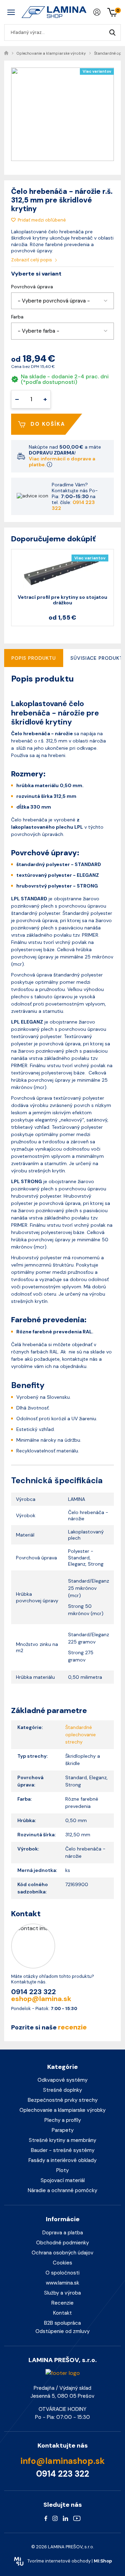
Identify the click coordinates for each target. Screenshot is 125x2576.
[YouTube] (77, 2518)
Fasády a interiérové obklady (62, 2160)
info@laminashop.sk (63, 2461)
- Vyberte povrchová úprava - (54, 301)
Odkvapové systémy (62, 2080)
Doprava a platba (63, 2233)
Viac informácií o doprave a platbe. (62, 462)
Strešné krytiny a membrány (62, 2140)
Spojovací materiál (63, 2180)
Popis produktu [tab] (34, 658)
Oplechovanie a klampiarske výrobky (62, 2110)
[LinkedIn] (65, 2518)
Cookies (62, 2263)
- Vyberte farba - (39, 331)
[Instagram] (55, 2518)
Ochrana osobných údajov (62, 2253)
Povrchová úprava (32, 287)
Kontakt (62, 2313)
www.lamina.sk (62, 2283)
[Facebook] (46, 2518)
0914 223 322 (73, 505)
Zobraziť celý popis (32, 260)
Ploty (62, 2170)
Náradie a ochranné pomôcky (62, 2190)
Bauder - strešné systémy (63, 2150)
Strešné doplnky (62, 2090)
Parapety (63, 2130)
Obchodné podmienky (62, 2243)
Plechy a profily (63, 2120)
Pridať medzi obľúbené (42, 220)
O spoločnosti (62, 2273)
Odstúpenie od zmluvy (62, 2331)
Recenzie (62, 2303)
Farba (17, 317)
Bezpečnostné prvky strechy (63, 2100)
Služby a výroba (62, 2293)
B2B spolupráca (62, 2323)
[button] (62, 301)
